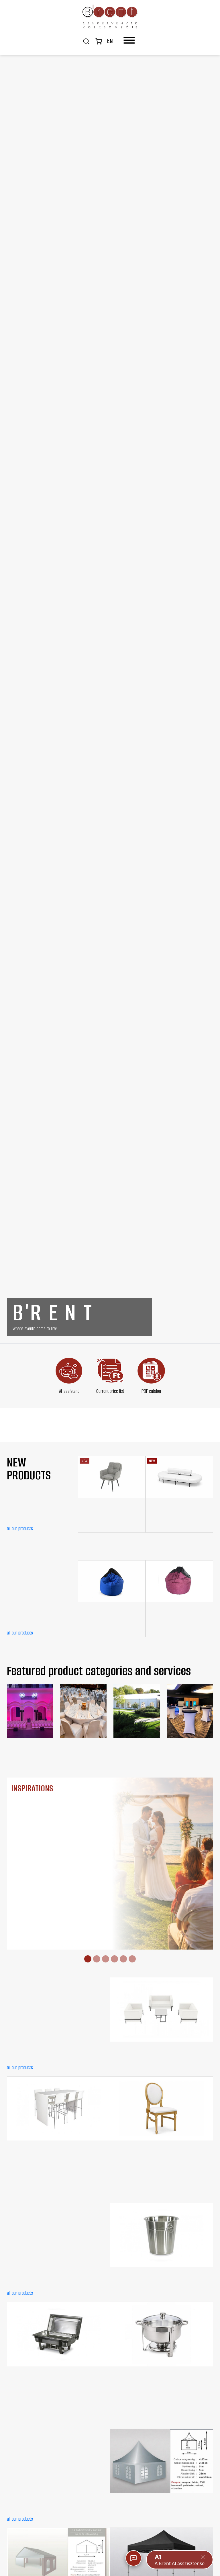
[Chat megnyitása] (133, 2558)
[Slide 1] (88, 1959)
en (110, 41)
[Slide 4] (114, 1959)
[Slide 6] (132, 1959)
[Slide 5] (123, 1959)
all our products (20, 1528)
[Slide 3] (106, 1959)
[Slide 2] (97, 1959)
